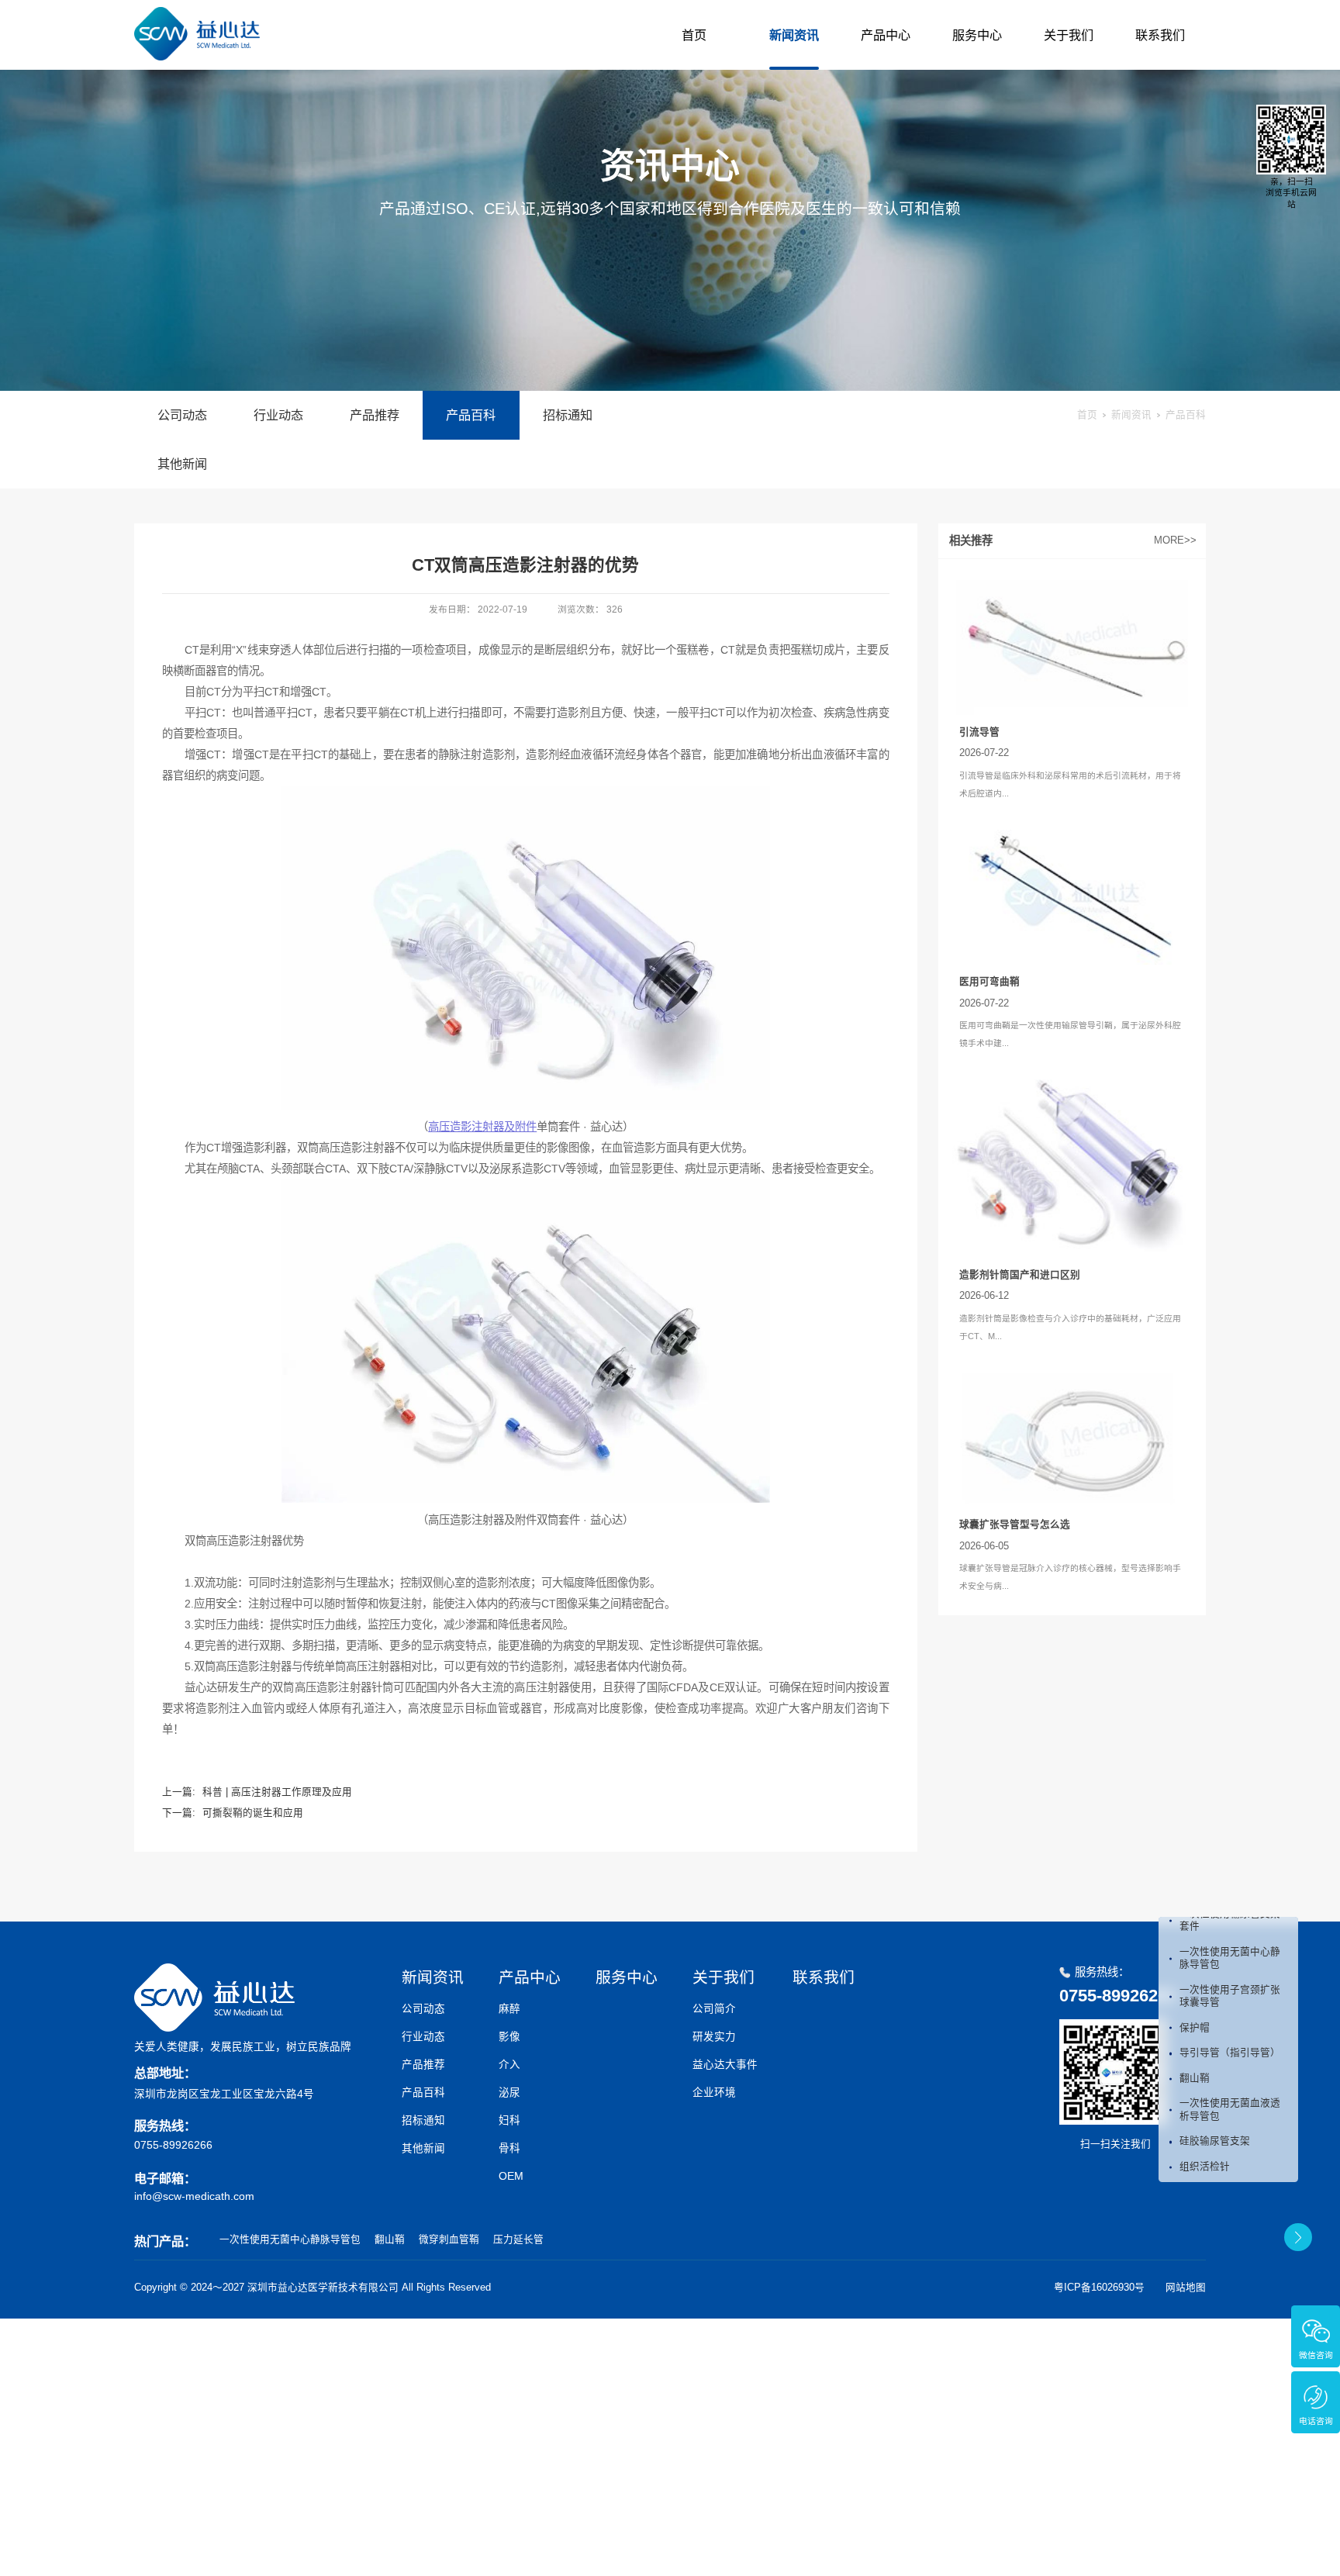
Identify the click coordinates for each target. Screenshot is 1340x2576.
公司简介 (714, 2009)
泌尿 (509, 2093)
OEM (511, 2176)
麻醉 (509, 2009)
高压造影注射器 (482, 1127)
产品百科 (471, 415)
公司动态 (182, 415)
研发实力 (714, 2037)
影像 (509, 2037)
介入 (509, 2065)
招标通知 (568, 415)
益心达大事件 (725, 2065)
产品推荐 (375, 415)
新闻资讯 (794, 35)
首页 (694, 35)
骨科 (509, 2148)
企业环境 (714, 2093)
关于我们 (1069, 35)
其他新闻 (182, 464)
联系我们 (1160, 35)
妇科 (509, 2120)
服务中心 (977, 35)
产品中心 (886, 35)
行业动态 (278, 415)
